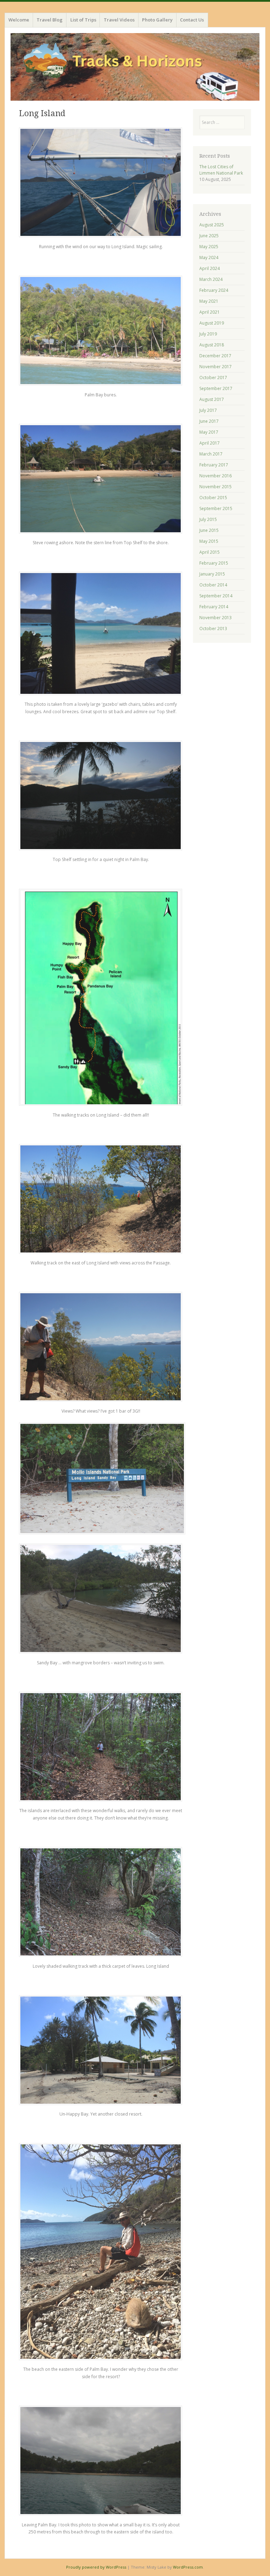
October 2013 (213, 629)
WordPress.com (188, 2567)
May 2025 (209, 247)
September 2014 (216, 596)
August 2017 (212, 399)
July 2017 (208, 410)
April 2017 (210, 443)
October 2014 (213, 585)
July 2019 (208, 334)
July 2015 (208, 519)
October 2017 (213, 378)
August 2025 (212, 225)
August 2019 (212, 323)
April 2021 (210, 312)
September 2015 (216, 508)
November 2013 (216, 618)
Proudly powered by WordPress (96, 2567)
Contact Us (192, 20)
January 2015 (212, 574)
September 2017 (216, 388)
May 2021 (209, 301)
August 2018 (212, 345)
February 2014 (214, 607)
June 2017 (209, 421)
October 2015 (213, 498)
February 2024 (214, 290)
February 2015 (214, 563)
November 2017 (216, 367)
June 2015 (209, 530)
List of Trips (83, 20)
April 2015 (210, 552)
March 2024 (211, 279)
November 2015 (216, 487)
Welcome (19, 20)
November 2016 (216, 476)
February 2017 (214, 465)
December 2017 (215, 356)
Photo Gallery (157, 20)
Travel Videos (119, 20)
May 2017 (209, 432)
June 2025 (209, 236)
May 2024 (209, 257)
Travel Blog (50, 20)
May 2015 (209, 541)
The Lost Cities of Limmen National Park (221, 170)
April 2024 (210, 268)
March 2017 (211, 454)
